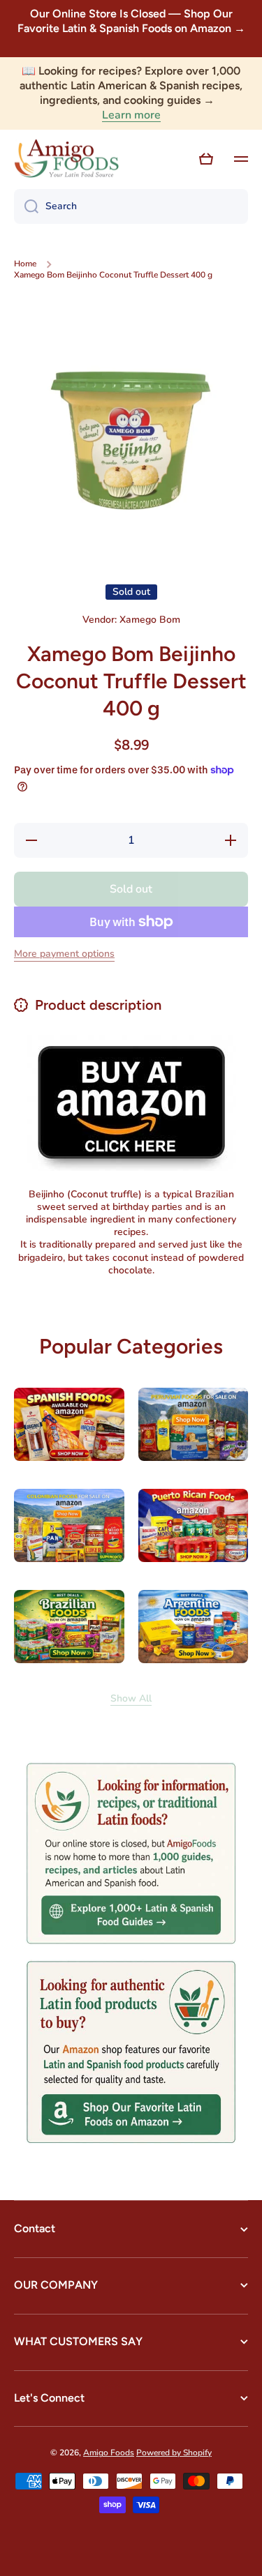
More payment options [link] (64, 954)
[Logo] (66, 159)
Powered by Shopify (174, 2453)
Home (25, 264)
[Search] (26, 206)
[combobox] (131, 206)
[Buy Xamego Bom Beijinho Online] (131, 1102)
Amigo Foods (109, 2453)
